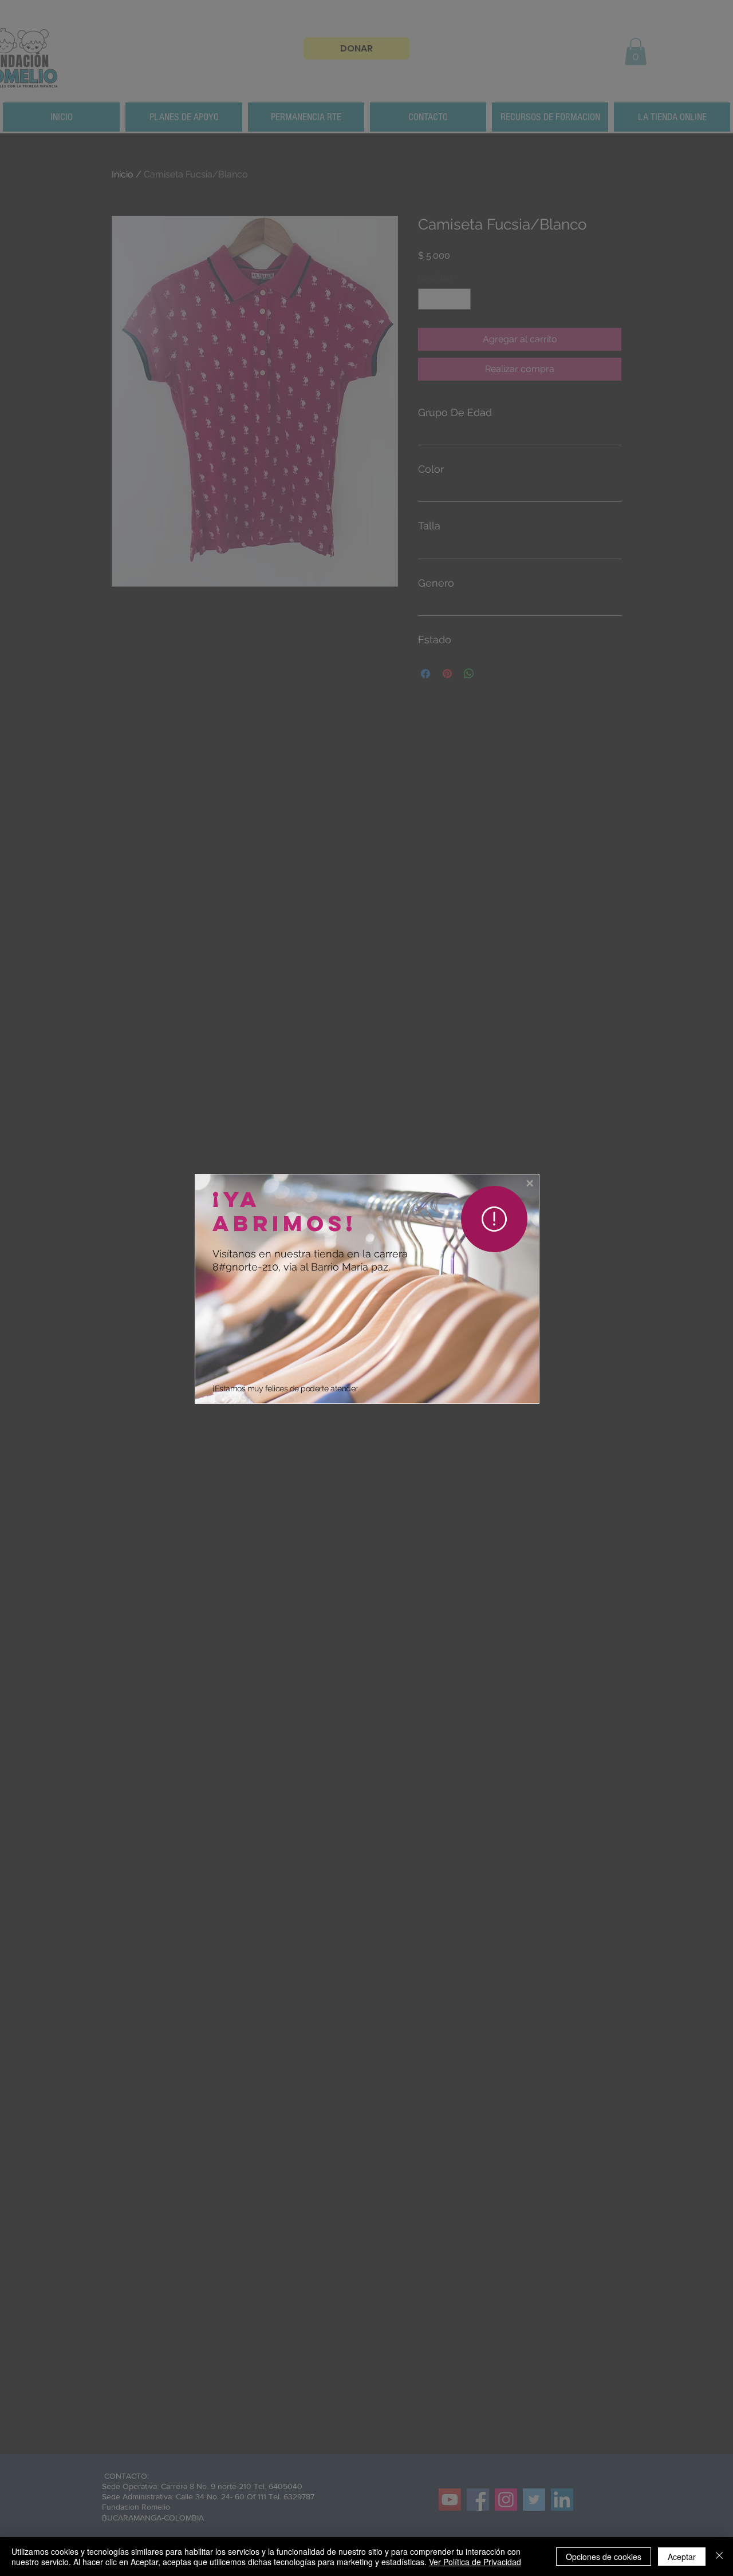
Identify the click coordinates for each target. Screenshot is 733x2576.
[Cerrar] (719, 2557)
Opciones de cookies (604, 2557)
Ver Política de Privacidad (475, 2562)
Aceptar (682, 2557)
